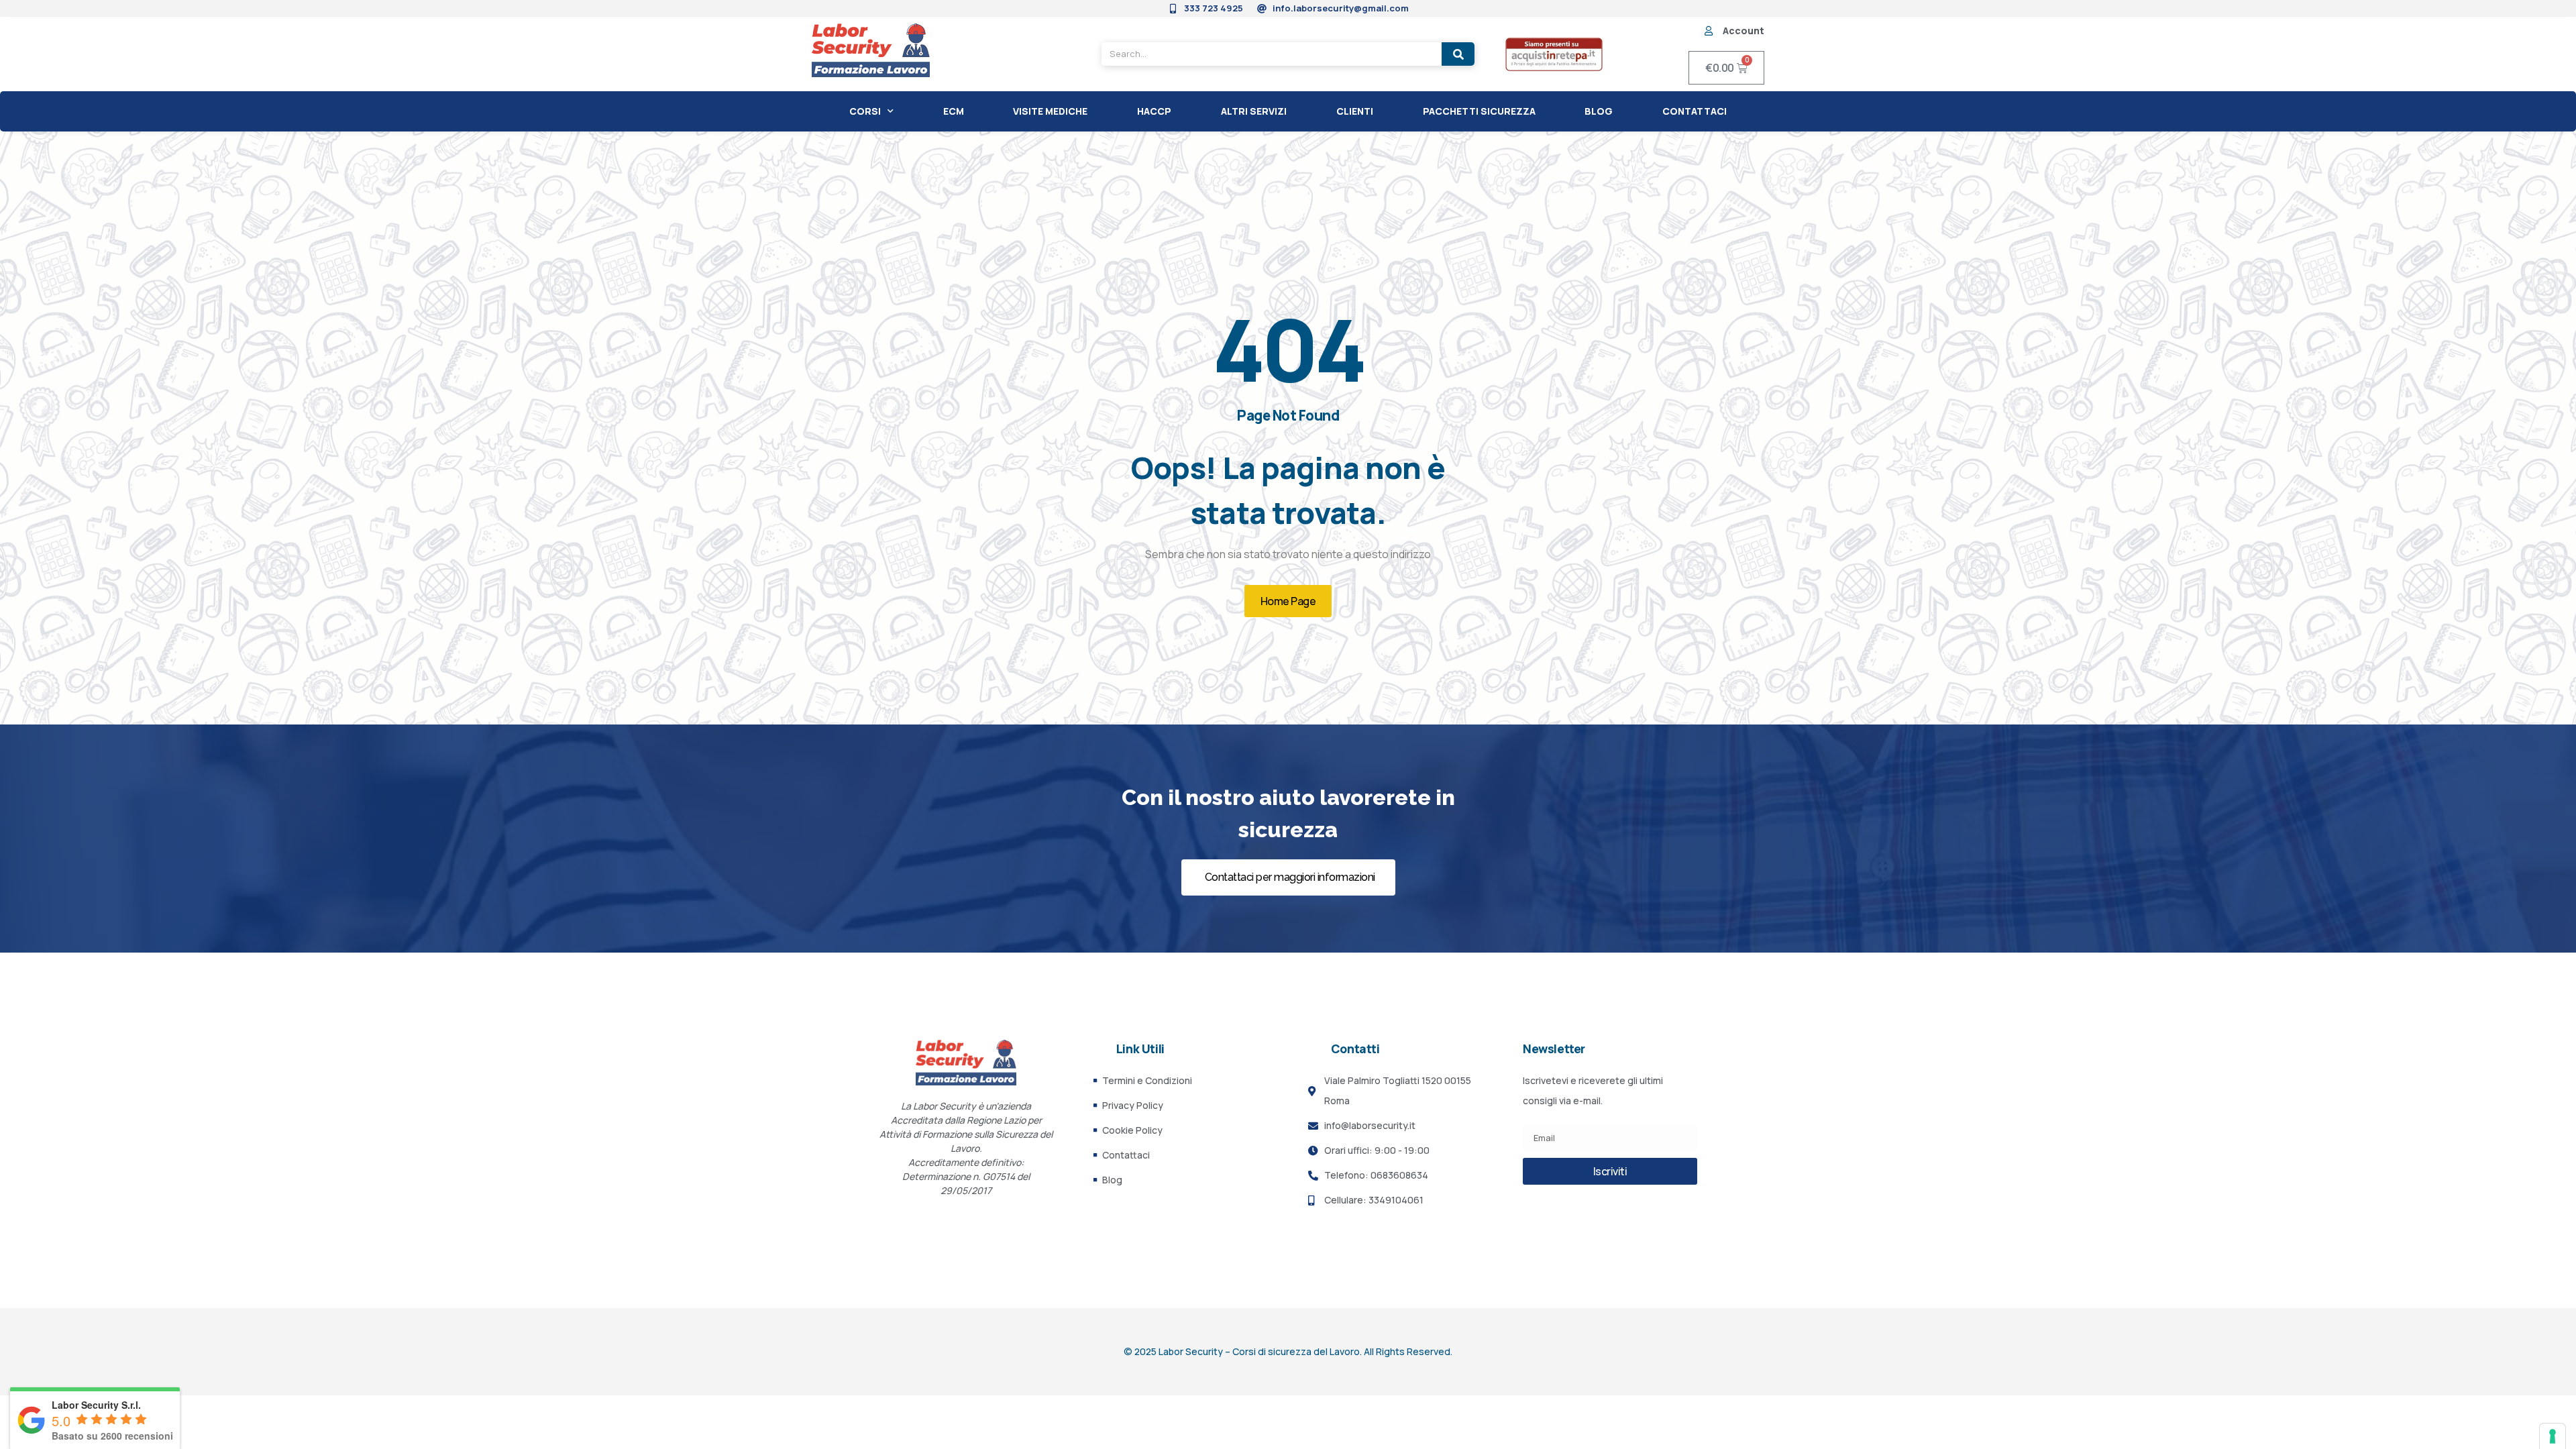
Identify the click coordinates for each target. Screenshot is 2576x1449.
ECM (954, 111)
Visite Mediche (1050, 111)
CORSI (865, 111)
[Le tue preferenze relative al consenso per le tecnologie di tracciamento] (2553, 1436)
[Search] (1458, 54)
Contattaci (1695, 111)
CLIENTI (1355, 111)
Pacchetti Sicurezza (1479, 111)
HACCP (1154, 111)
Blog (1599, 111)
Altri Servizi (1254, 111)
